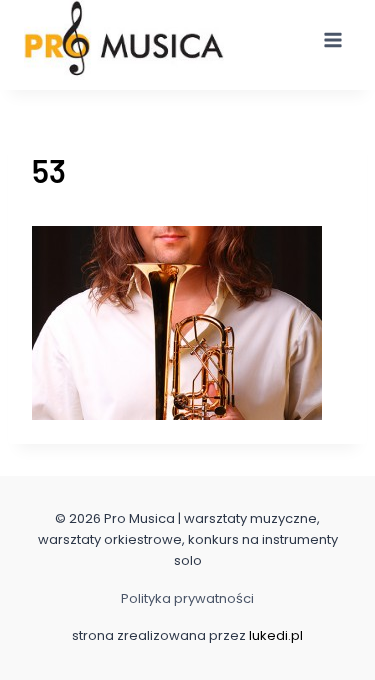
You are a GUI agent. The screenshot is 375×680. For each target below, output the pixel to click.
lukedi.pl (276, 635)
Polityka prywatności (187, 598)
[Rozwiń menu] (332, 39)
